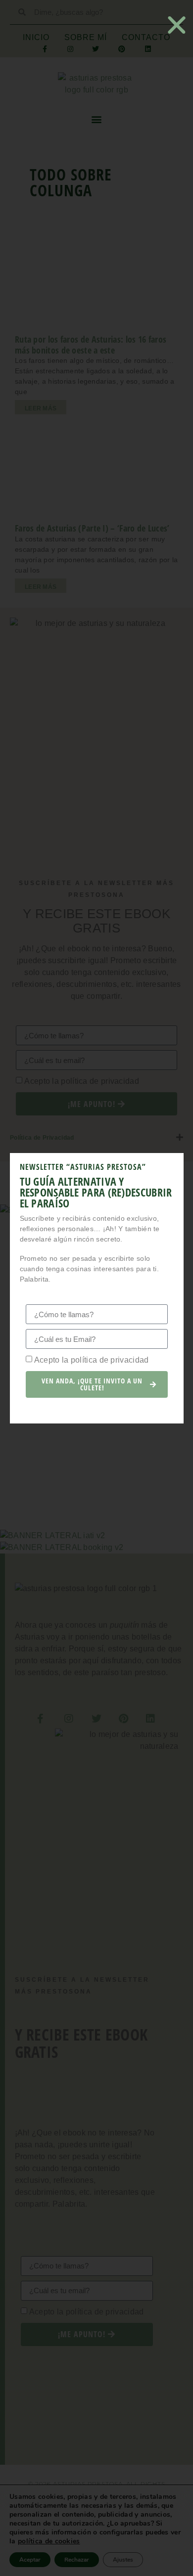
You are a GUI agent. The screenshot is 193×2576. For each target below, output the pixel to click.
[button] (177, 25)
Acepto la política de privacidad (92, 1360)
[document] (96, 1288)
